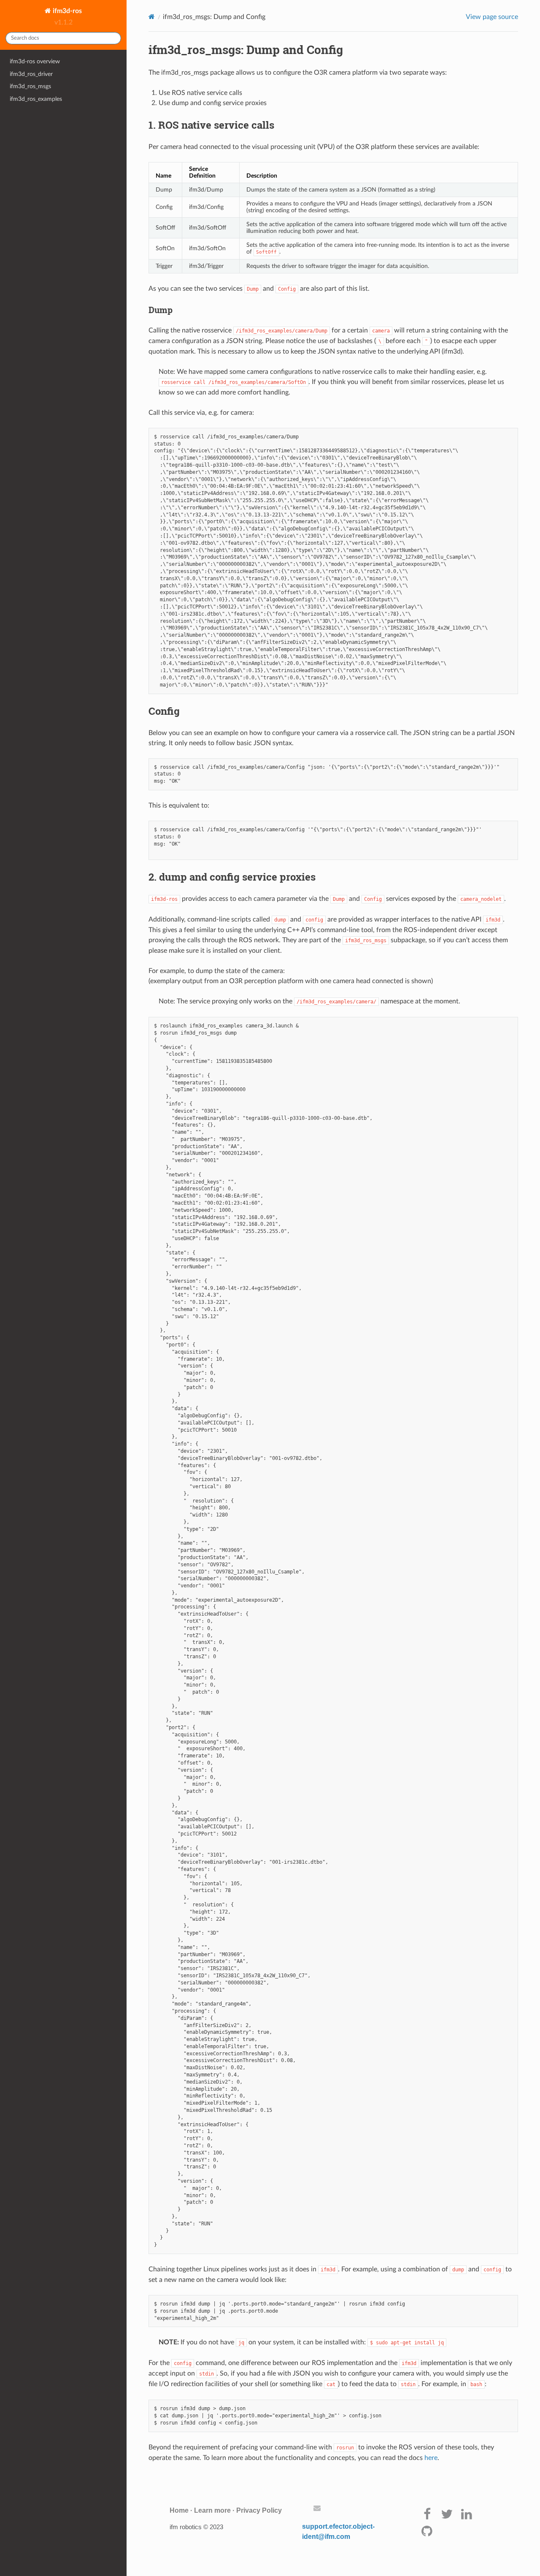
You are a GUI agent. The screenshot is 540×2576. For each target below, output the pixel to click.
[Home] (152, 17)
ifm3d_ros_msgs (30, 86)
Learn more (212, 2510)
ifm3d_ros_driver (31, 74)
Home (179, 2510)
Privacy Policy (259, 2510)
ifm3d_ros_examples (36, 99)
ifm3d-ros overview (35, 61)
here (431, 2458)
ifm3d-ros (66, 11)
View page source (492, 17)
